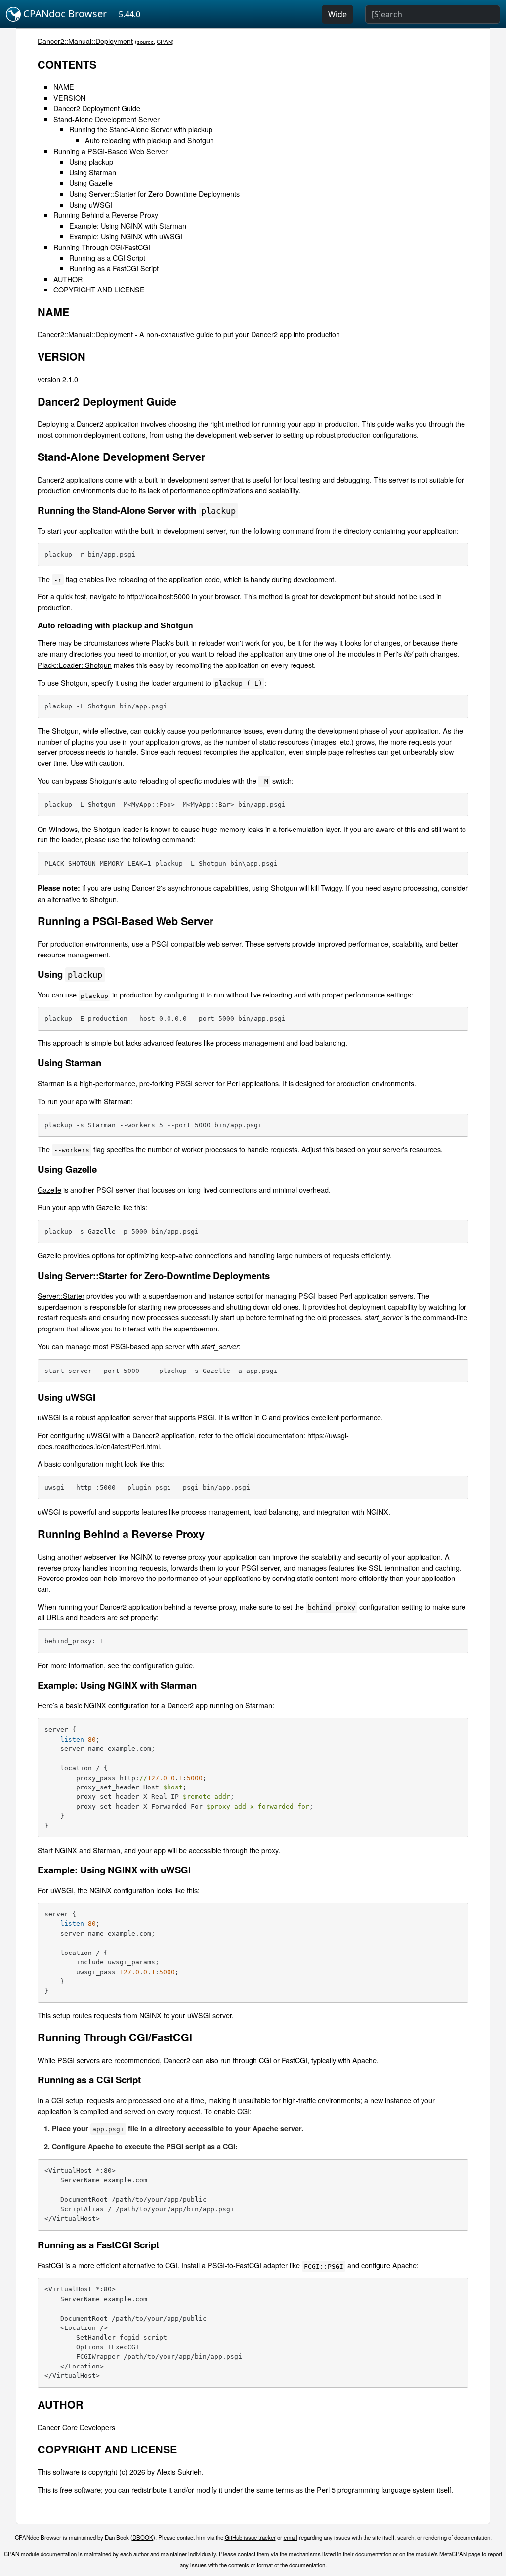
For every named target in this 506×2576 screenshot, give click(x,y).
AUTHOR (68, 279)
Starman (51, 1083)
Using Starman (93, 172)
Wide (337, 14)
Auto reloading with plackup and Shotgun (149, 140)
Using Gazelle (91, 183)
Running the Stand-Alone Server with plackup (141, 129)
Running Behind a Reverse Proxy (106, 215)
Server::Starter (61, 1296)
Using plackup (91, 161)
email (291, 2537)
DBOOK (143, 2537)
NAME (64, 87)
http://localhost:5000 (158, 596)
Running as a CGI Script (107, 258)
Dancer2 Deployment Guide (97, 108)
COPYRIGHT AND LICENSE (99, 289)
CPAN (164, 42)
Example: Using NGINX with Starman (128, 226)
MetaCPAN (453, 2554)
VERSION (69, 98)
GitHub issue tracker (250, 2537)
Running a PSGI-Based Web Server (110, 151)
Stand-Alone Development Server (106, 119)
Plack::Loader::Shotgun (75, 665)
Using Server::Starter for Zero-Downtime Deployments (154, 193)
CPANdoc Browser (64, 14)
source (145, 42)
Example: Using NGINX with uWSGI (126, 236)
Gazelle (49, 1189)
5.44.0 (129, 14)
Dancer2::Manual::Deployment (85, 41)
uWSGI (49, 1417)
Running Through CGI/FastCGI (102, 247)
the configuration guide (157, 1665)
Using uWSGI (91, 204)
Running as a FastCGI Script (114, 268)
